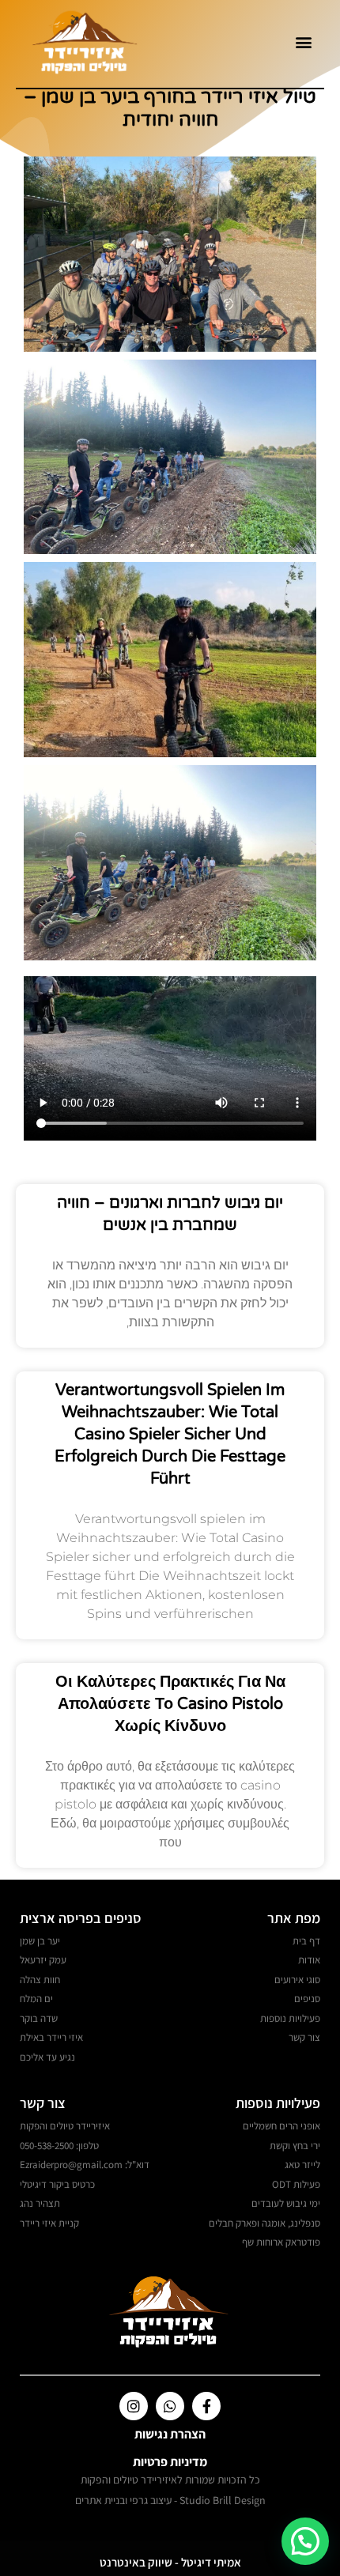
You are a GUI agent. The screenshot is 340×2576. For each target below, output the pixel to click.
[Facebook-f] (206, 2406)
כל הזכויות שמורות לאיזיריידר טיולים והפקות (170, 2480)
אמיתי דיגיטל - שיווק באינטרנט (170, 2562)
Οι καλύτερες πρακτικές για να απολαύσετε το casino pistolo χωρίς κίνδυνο (170, 1704)
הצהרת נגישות (170, 2434)
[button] (303, 42)
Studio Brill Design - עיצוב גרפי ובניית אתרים (170, 2500)
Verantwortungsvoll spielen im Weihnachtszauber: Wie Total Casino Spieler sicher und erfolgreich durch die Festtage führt (170, 1435)
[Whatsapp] (170, 2406)
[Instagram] (134, 2406)
